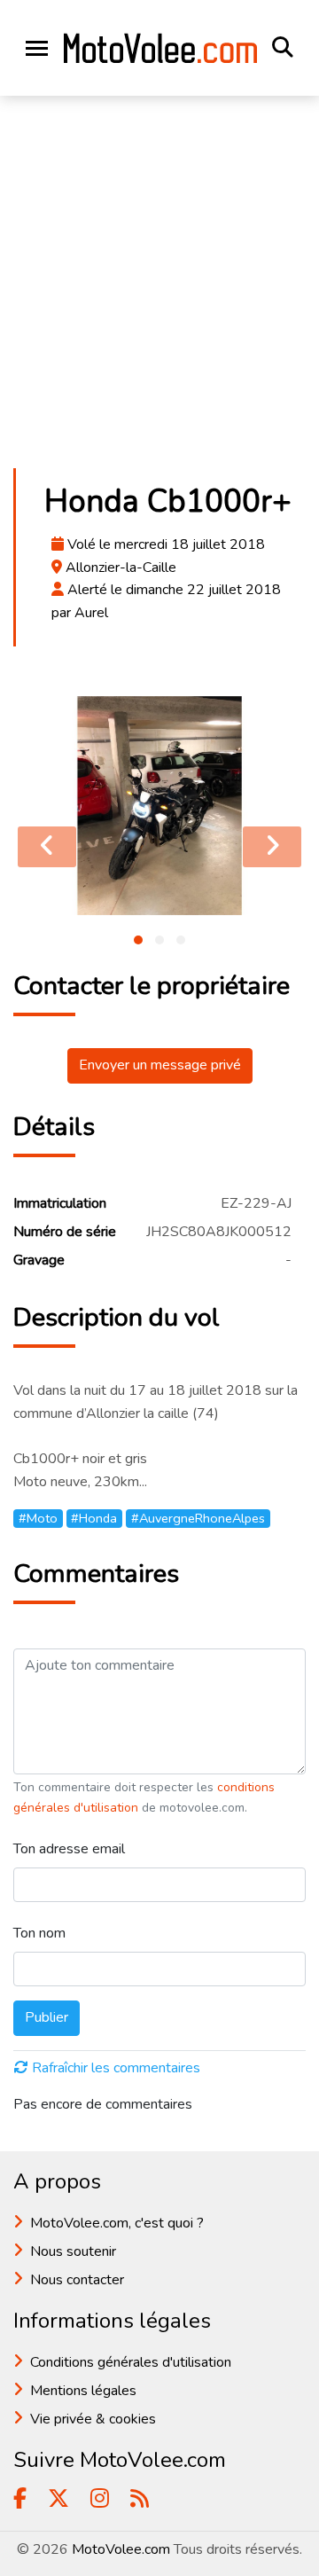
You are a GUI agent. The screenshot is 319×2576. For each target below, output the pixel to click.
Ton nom (39, 1933)
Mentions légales (83, 2391)
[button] (138, 940)
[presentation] (47, 847)
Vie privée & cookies (93, 2419)
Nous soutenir (73, 2251)
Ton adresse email (69, 1849)
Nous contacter (77, 2280)
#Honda (94, 1518)
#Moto (38, 1518)
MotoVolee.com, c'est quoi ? (117, 2223)
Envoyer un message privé (160, 1065)
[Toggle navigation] (37, 48)
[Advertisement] (159, 287)
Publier (47, 2017)
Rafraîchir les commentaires (116, 2068)
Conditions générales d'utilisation (131, 2362)
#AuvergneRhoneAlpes (198, 1518)
